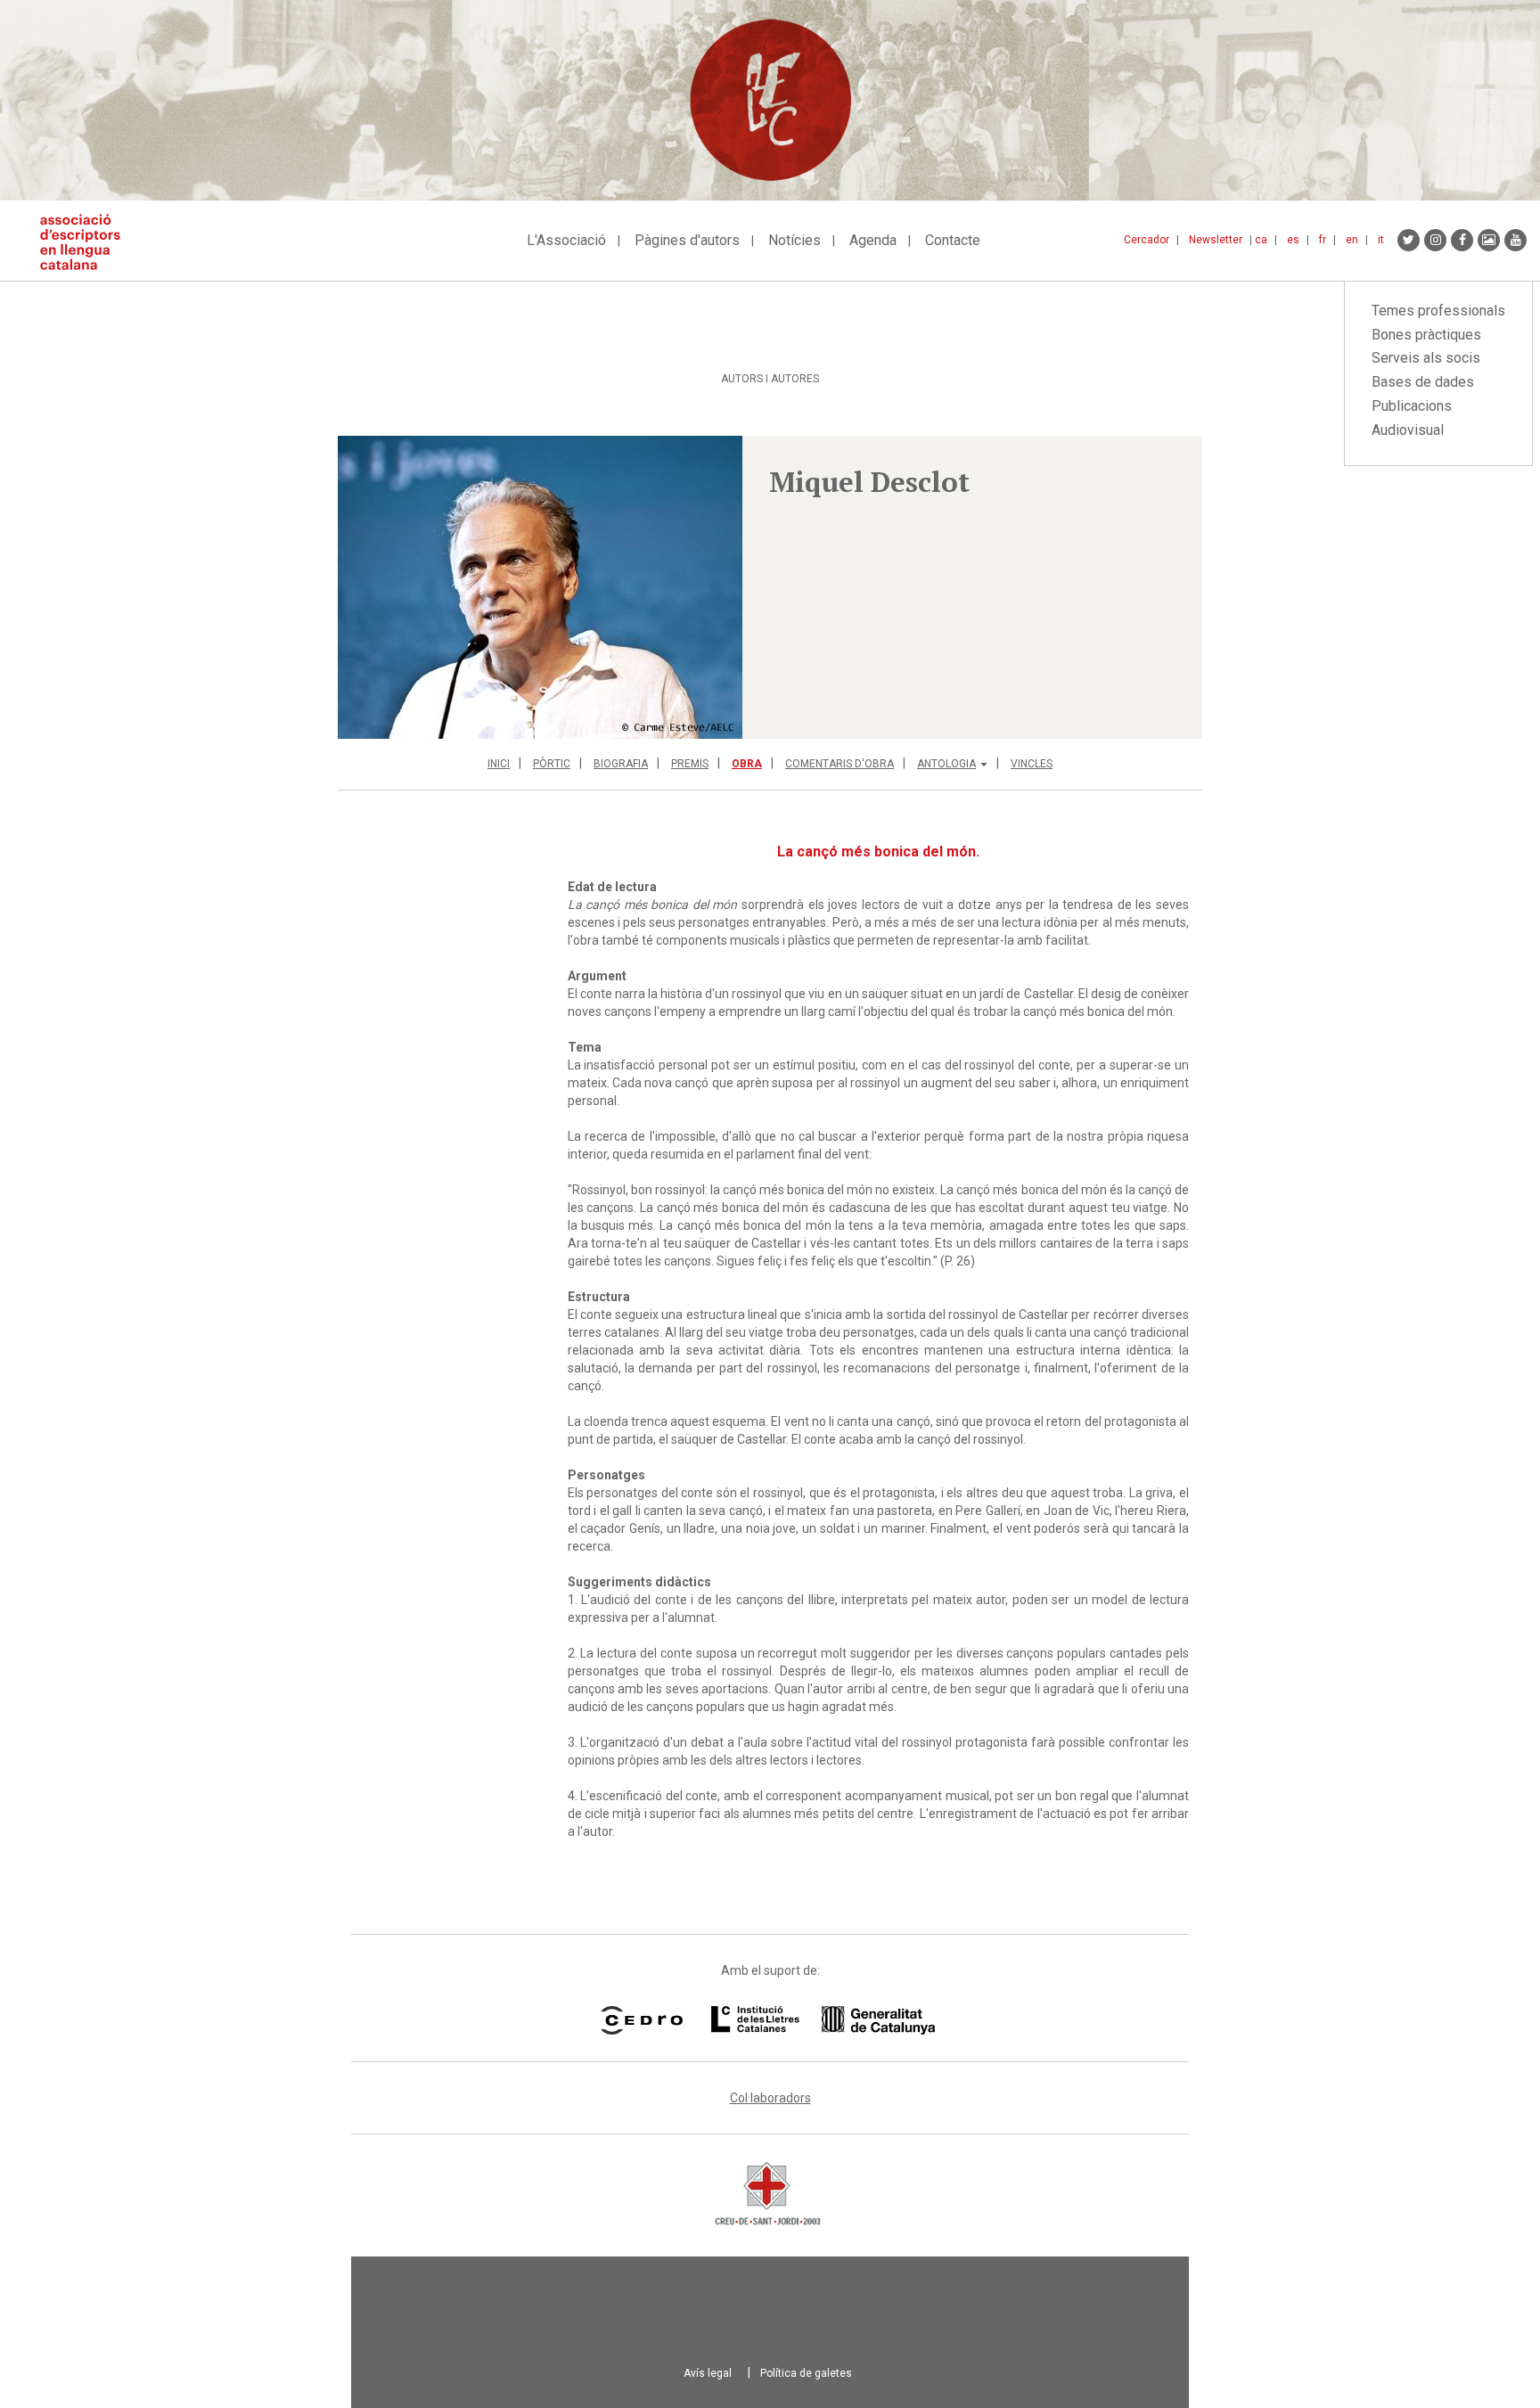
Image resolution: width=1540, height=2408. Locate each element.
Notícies (795, 240)
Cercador (1147, 240)
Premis (690, 764)
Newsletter (1216, 240)
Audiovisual (1408, 430)
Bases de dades (1423, 382)
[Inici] (87, 242)
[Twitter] (1409, 240)
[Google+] (1489, 240)
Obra (747, 764)
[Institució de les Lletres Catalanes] (823, 2020)
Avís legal (708, 2373)
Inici (499, 764)
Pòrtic (552, 764)
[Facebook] (1462, 240)
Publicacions (1412, 406)
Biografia (621, 764)
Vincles (1032, 764)
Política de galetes (806, 2373)
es (1293, 240)
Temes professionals (1438, 311)
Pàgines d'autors (687, 240)
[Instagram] (1435, 240)
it (1381, 240)
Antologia (946, 764)
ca (1261, 240)
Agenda (873, 240)
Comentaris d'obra (840, 764)
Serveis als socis (1426, 358)
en (1352, 240)
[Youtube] (1515, 240)
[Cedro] (641, 2020)
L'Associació (566, 240)
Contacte (953, 240)
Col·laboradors (770, 2098)
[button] (540, 587)
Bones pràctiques (1426, 335)
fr (1323, 240)
